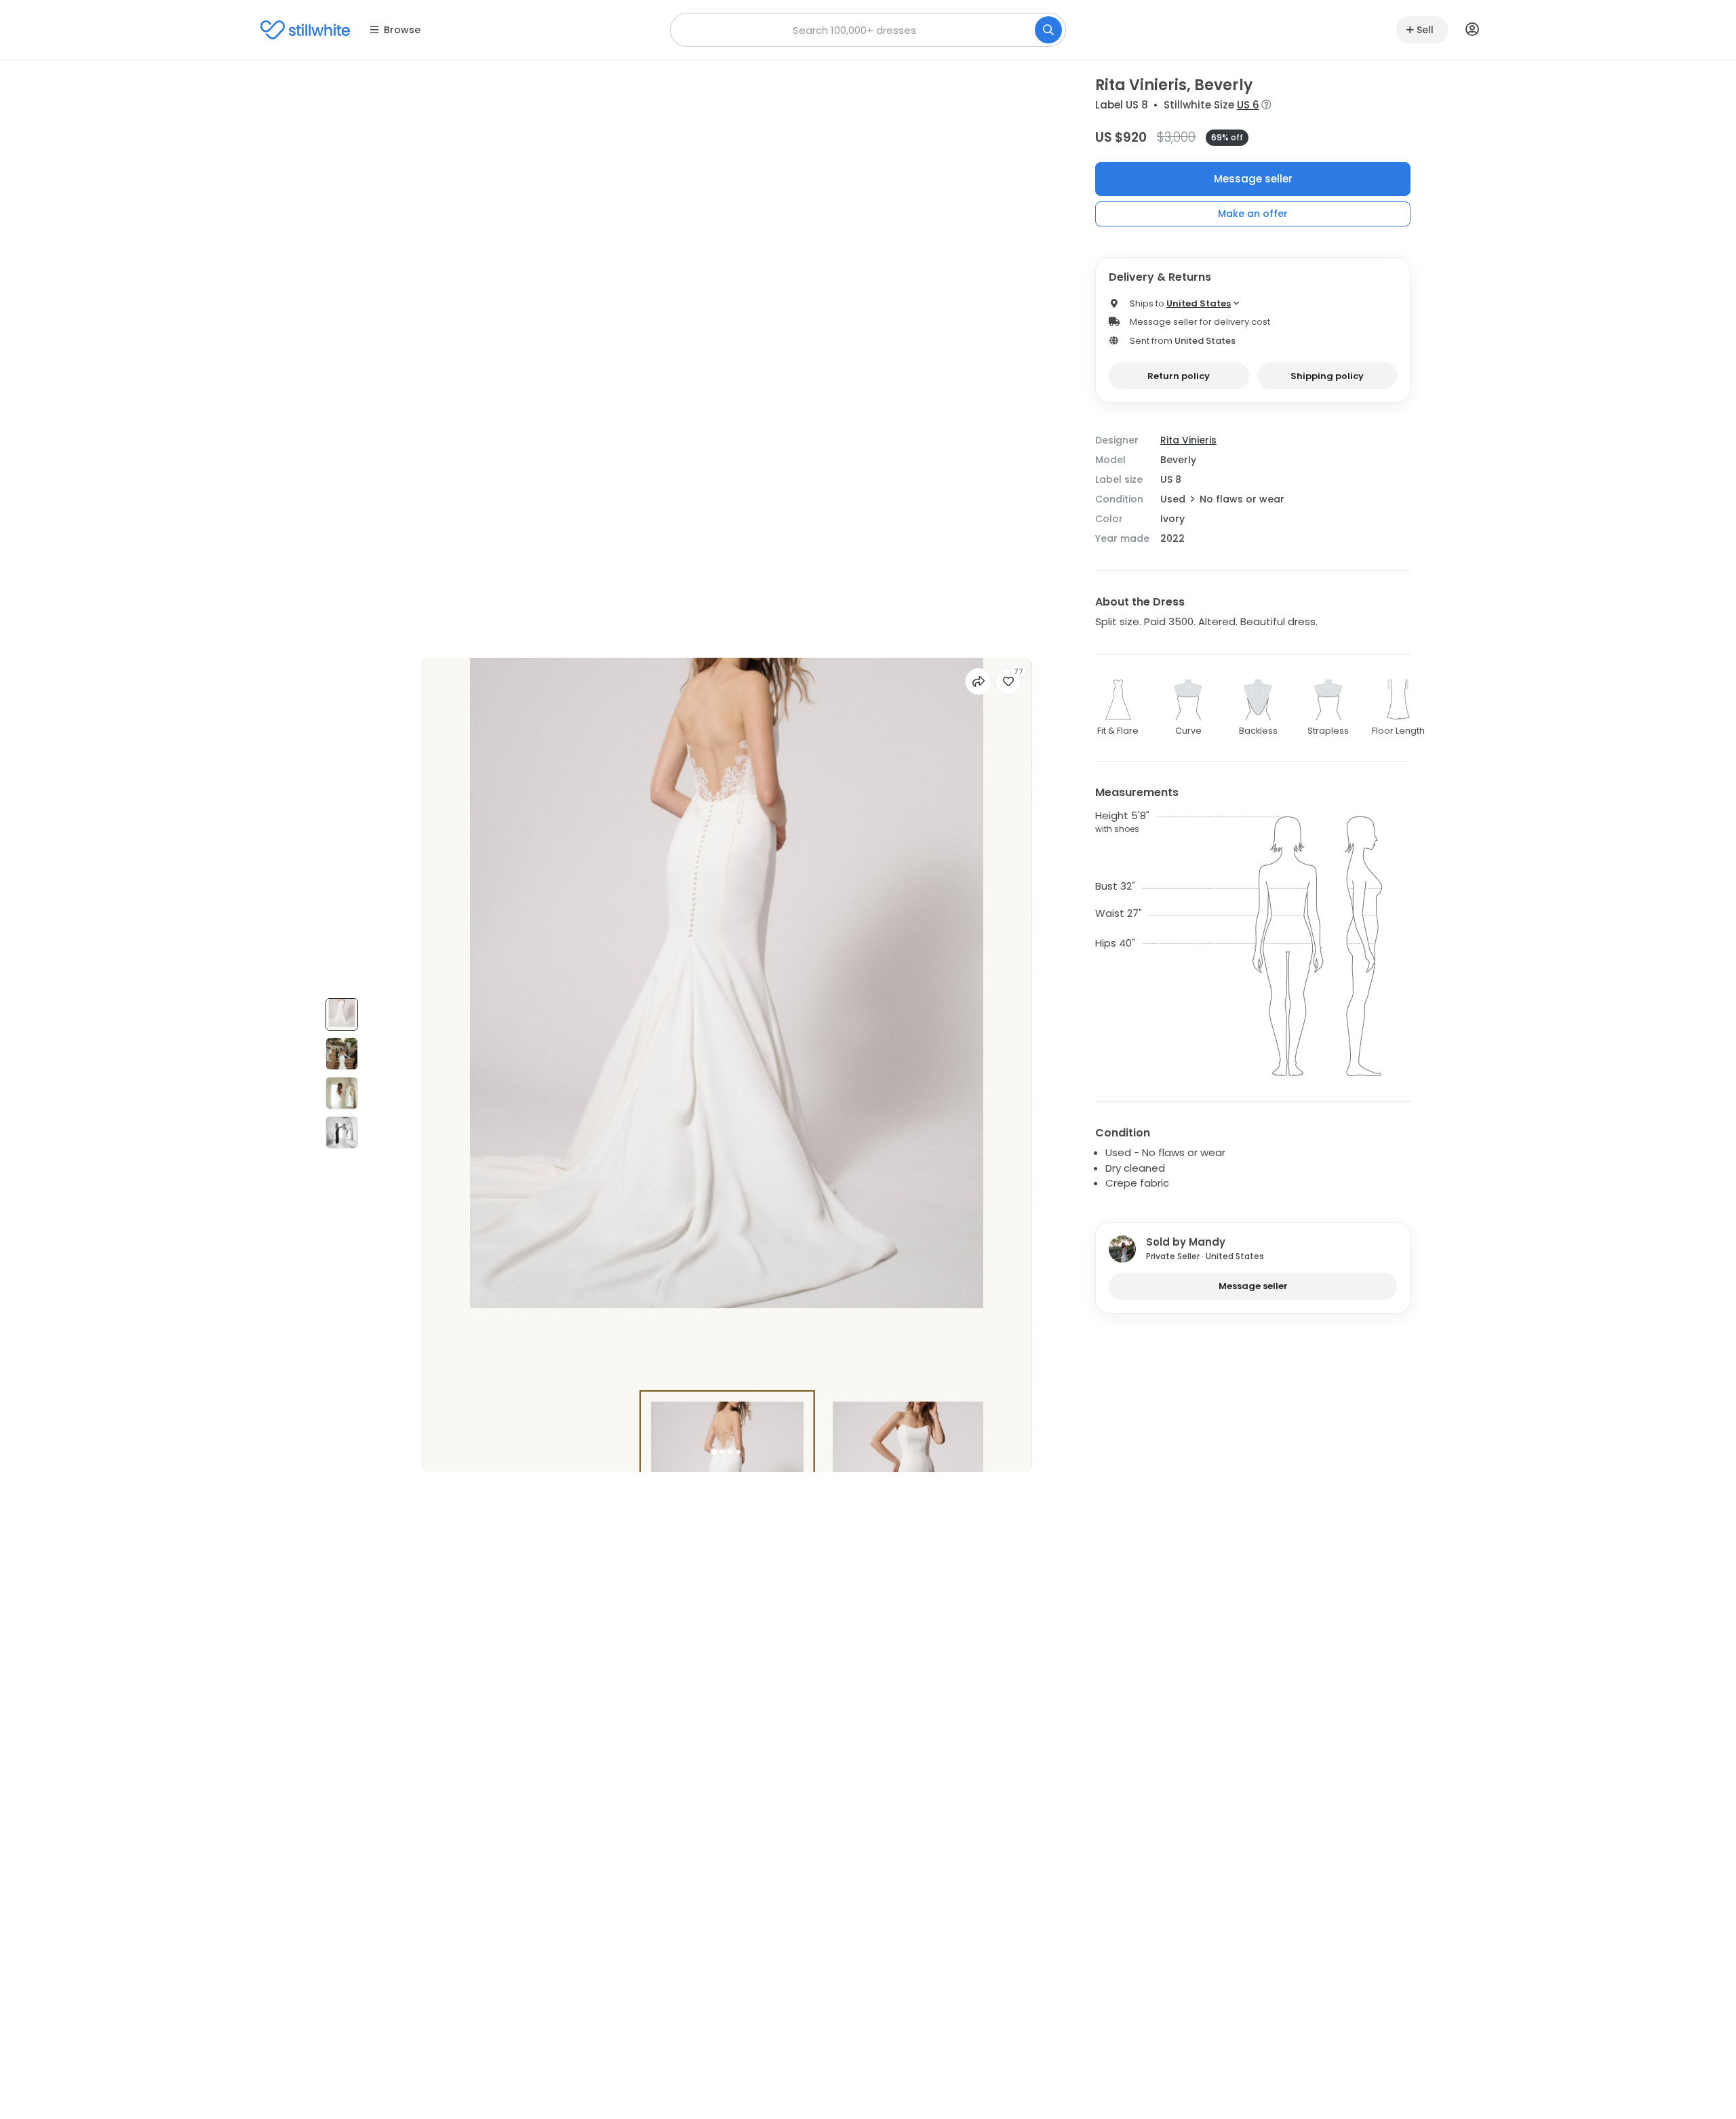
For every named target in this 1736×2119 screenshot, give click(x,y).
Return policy (1179, 376)
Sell (1425, 30)
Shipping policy (1327, 376)
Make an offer (1253, 214)
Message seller (1253, 179)
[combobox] (868, 30)
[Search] (1048, 30)
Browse (402, 30)
